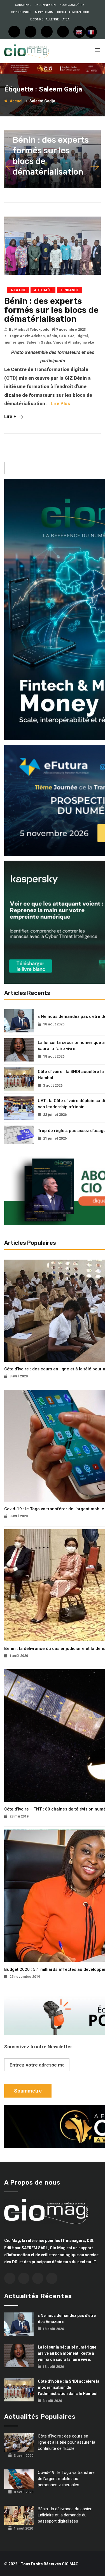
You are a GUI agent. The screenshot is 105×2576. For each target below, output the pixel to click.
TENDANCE (69, 290)
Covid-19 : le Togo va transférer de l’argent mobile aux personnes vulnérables (67, 2479)
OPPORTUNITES (21, 12)
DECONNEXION (45, 5)
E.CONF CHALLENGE (45, 19)
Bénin (52, 336)
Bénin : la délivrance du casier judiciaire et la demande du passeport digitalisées (65, 2515)
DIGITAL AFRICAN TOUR (73, 12)
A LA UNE (18, 290)
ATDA (66, 19)
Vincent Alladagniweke (74, 342)
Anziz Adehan (32, 336)
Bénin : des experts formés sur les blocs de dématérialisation (51, 310)
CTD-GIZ (67, 336)
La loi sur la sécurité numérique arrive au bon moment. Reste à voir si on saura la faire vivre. (67, 2353)
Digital (82, 336)
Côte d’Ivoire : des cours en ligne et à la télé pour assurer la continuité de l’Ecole (66, 2442)
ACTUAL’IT (43, 290)
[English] (79, 32)
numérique (15, 342)
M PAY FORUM (44, 12)
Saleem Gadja (39, 342)
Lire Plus (60, 403)
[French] (91, 32)
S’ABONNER (23, 5)
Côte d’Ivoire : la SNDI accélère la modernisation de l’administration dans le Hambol (69, 2387)
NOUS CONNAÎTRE (72, 5)
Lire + (11, 416)
